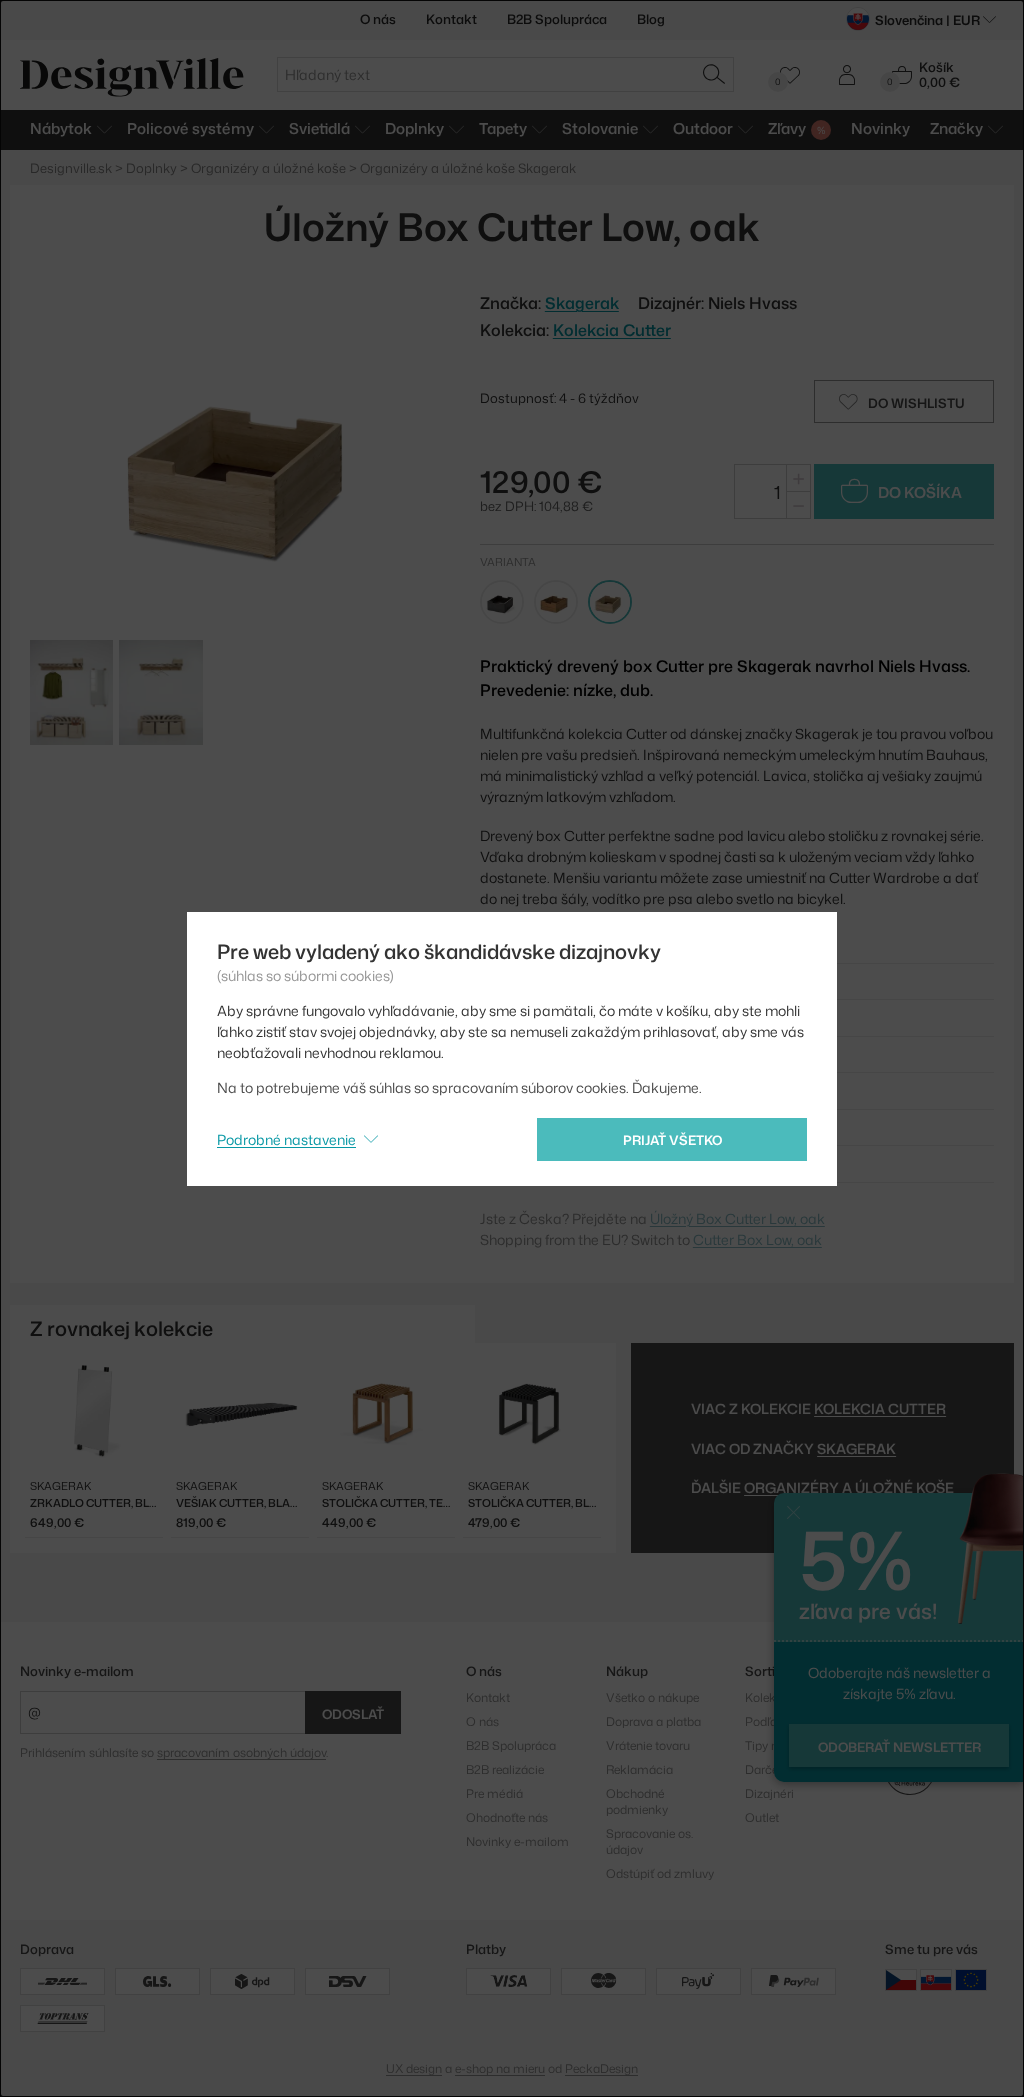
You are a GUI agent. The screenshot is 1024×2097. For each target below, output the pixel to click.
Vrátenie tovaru (648, 1745)
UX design (414, 2068)
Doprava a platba (653, 1721)
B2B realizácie (505, 1769)
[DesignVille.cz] (901, 1979)
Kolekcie (768, 1697)
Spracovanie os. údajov (649, 1841)
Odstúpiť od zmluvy (660, 1873)
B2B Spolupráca (557, 19)
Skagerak (856, 1448)
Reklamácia (639, 1769)
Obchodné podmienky (637, 1801)
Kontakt (451, 19)
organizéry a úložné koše (849, 1487)
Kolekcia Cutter (612, 330)
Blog (651, 19)
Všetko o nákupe (652, 1697)
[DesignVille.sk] (936, 1979)
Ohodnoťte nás (507, 1817)
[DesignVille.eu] (971, 1979)
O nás (378, 19)
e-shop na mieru (500, 2068)
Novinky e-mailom (77, 1671)
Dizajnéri (769, 1793)
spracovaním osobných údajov (241, 1752)
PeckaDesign (601, 2068)
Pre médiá (494, 1793)
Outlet (762, 1817)
